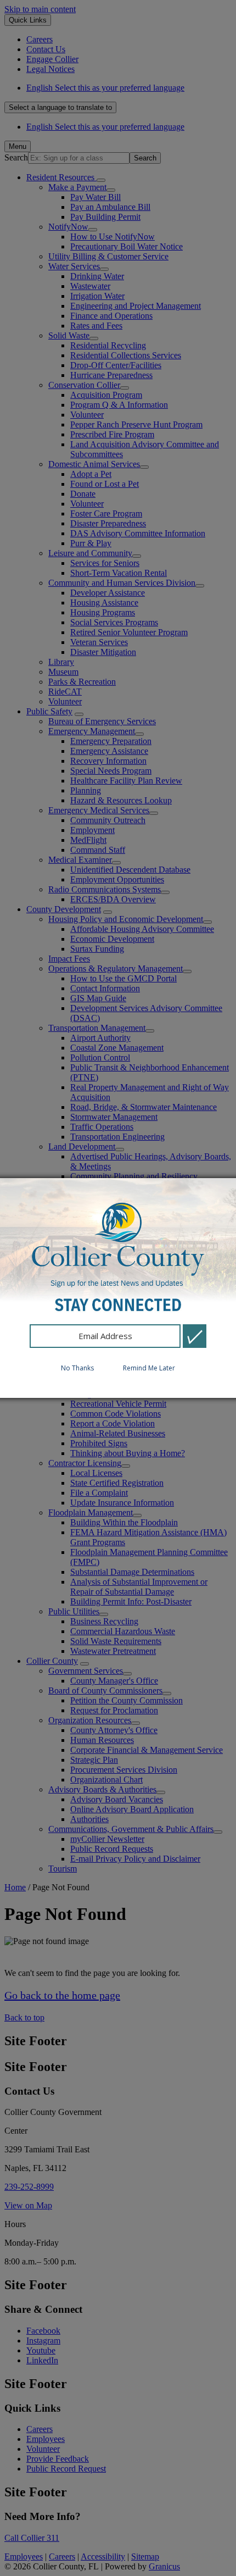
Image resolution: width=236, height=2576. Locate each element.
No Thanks (77, 1368)
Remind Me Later (149, 1368)
